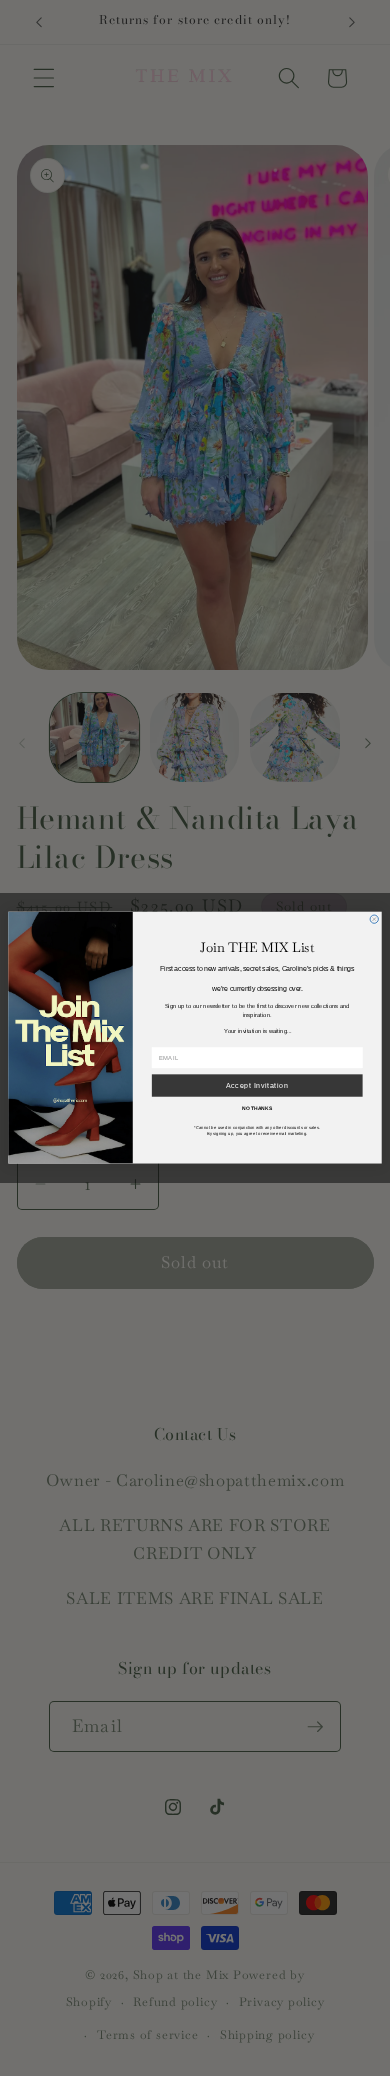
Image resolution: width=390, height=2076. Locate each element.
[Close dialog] (374, 919)
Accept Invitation (257, 1085)
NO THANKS (257, 1108)
